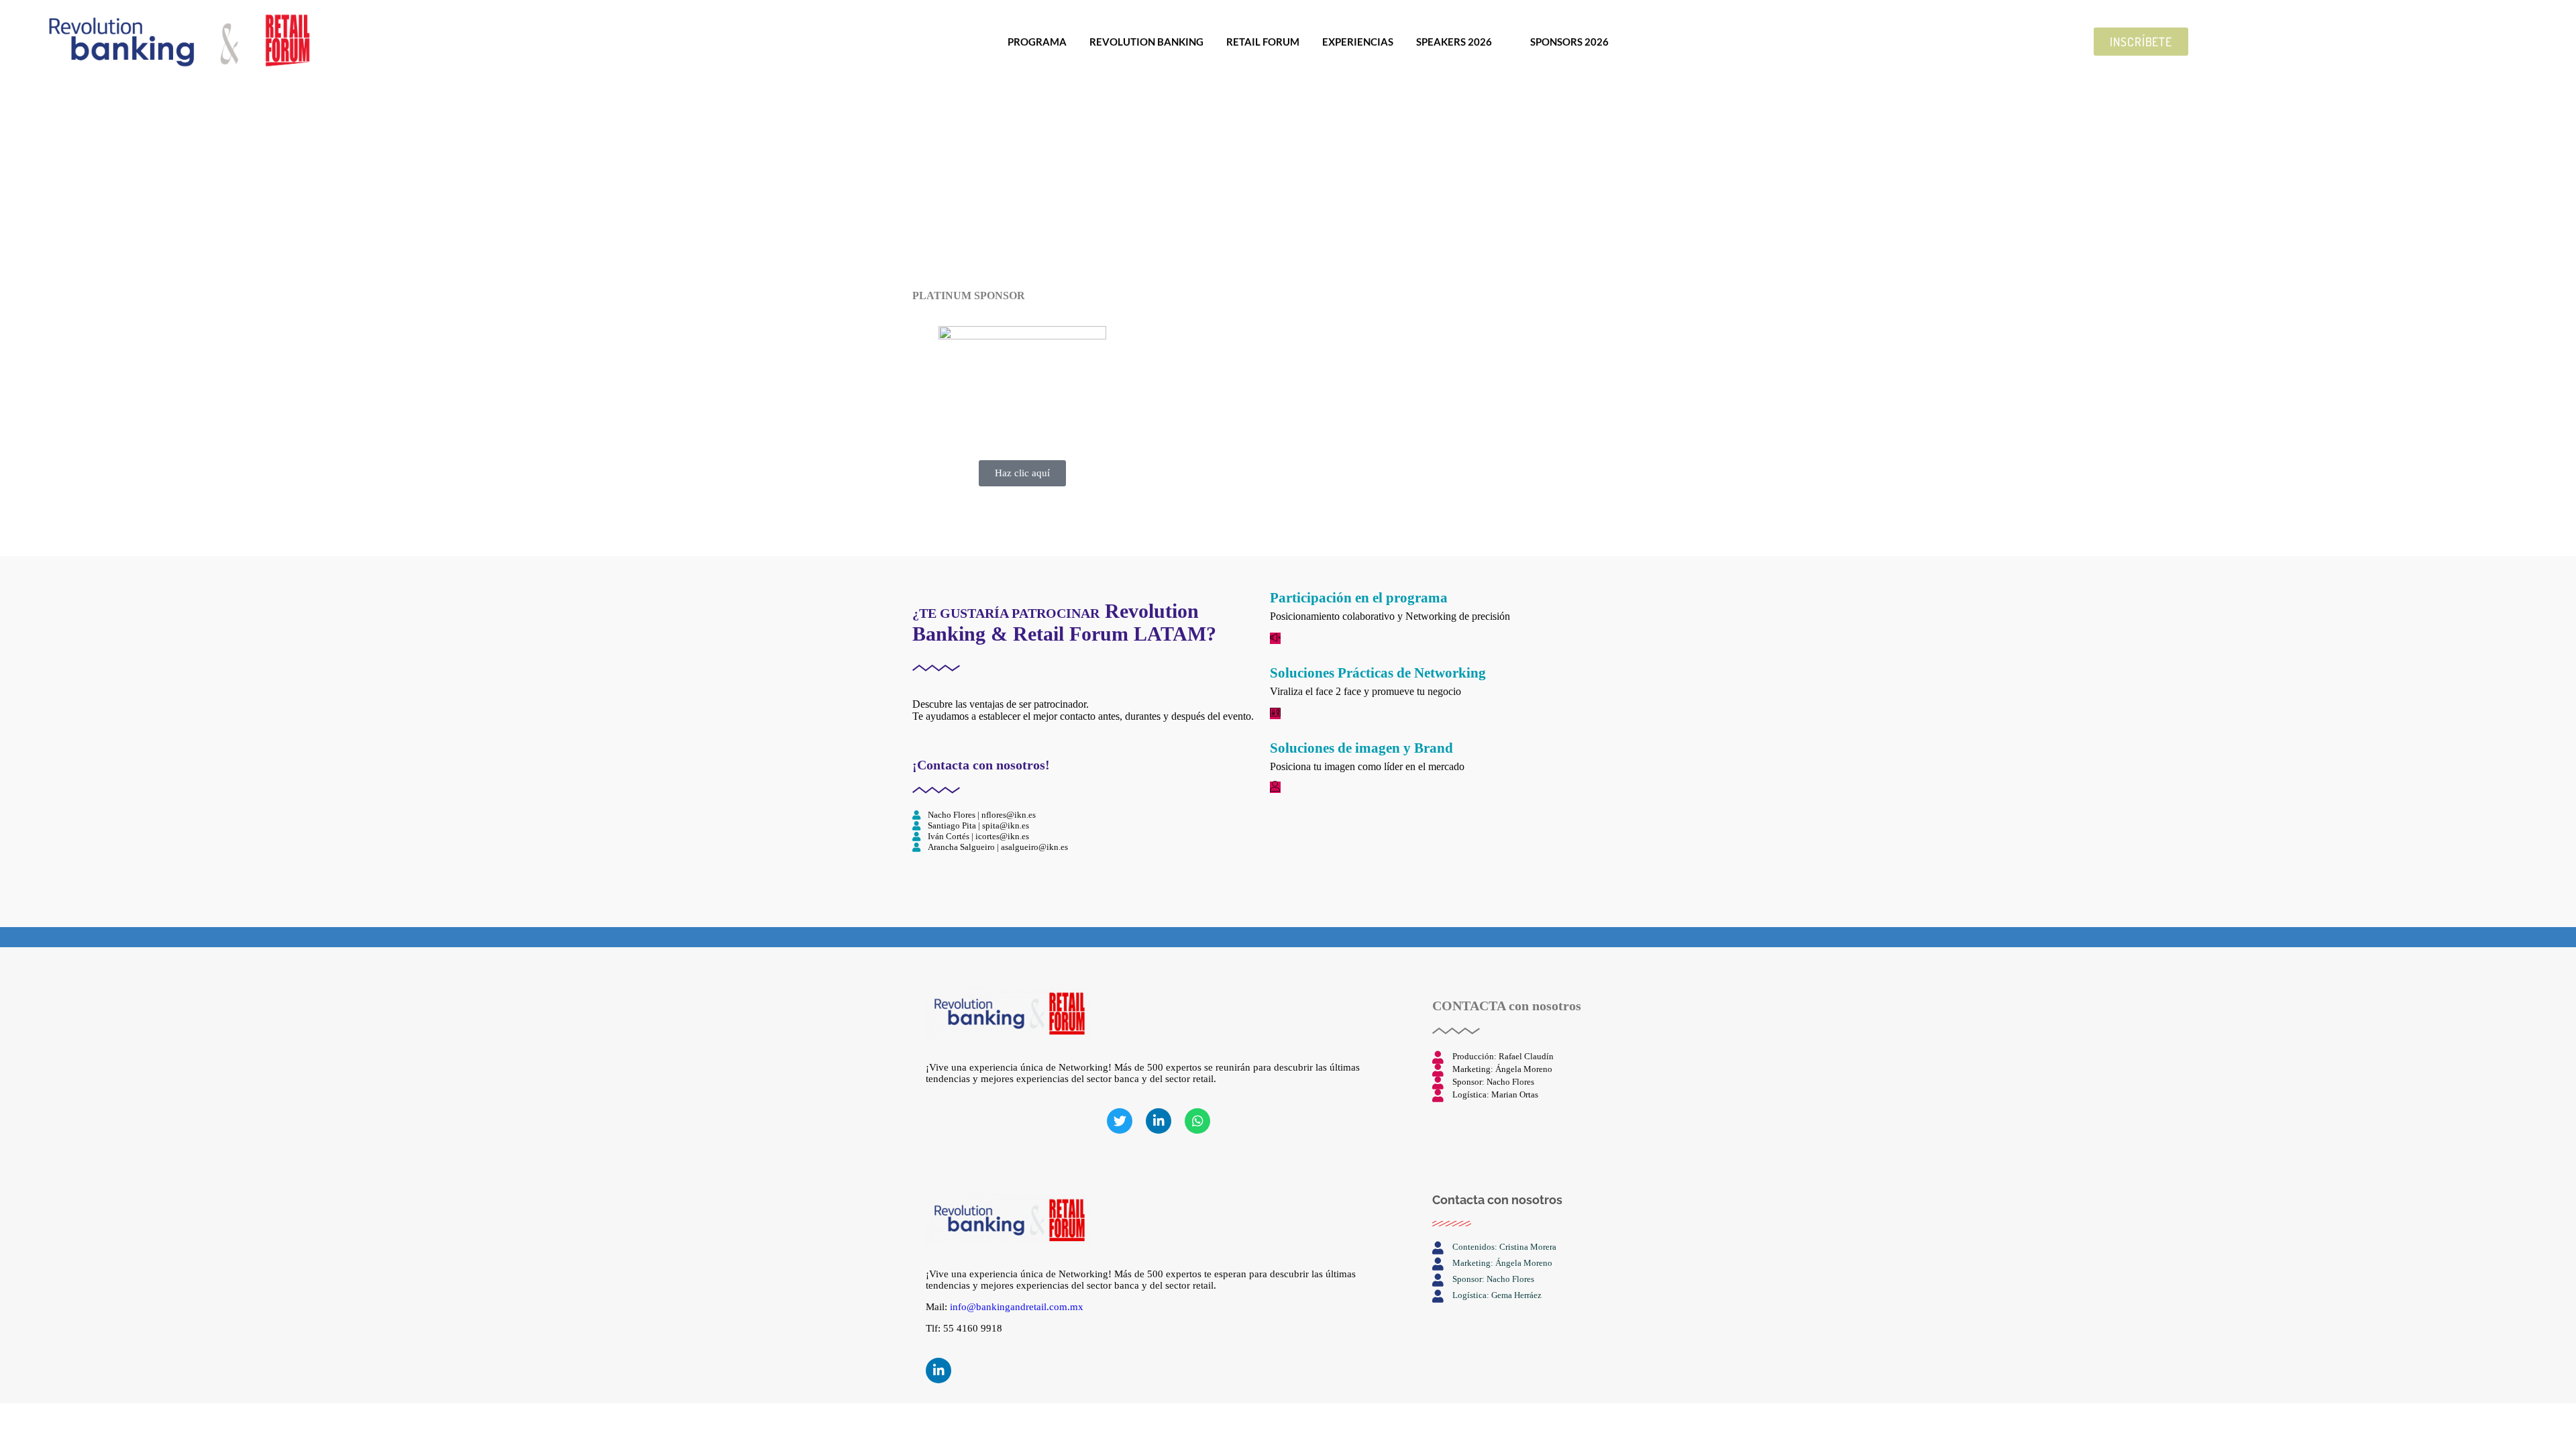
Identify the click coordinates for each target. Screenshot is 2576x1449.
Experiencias (1358, 42)
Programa (1037, 42)
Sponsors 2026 (1569, 42)
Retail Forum (1263, 42)
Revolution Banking (1146, 42)
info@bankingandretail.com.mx (1017, 1307)
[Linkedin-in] (938, 1371)
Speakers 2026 (1454, 42)
